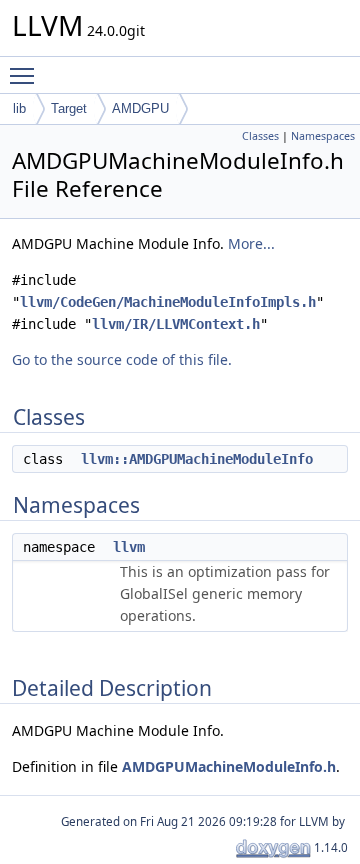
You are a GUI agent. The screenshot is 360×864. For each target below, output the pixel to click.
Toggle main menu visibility (26, 75)
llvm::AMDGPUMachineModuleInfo (197, 459)
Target (69, 108)
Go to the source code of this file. (122, 359)
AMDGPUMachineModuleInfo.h (229, 766)
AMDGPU (140, 108)
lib (19, 108)
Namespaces (323, 136)
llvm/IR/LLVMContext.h (176, 324)
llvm (129, 547)
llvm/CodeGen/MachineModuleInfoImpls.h (168, 302)
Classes (260, 136)
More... (251, 243)
